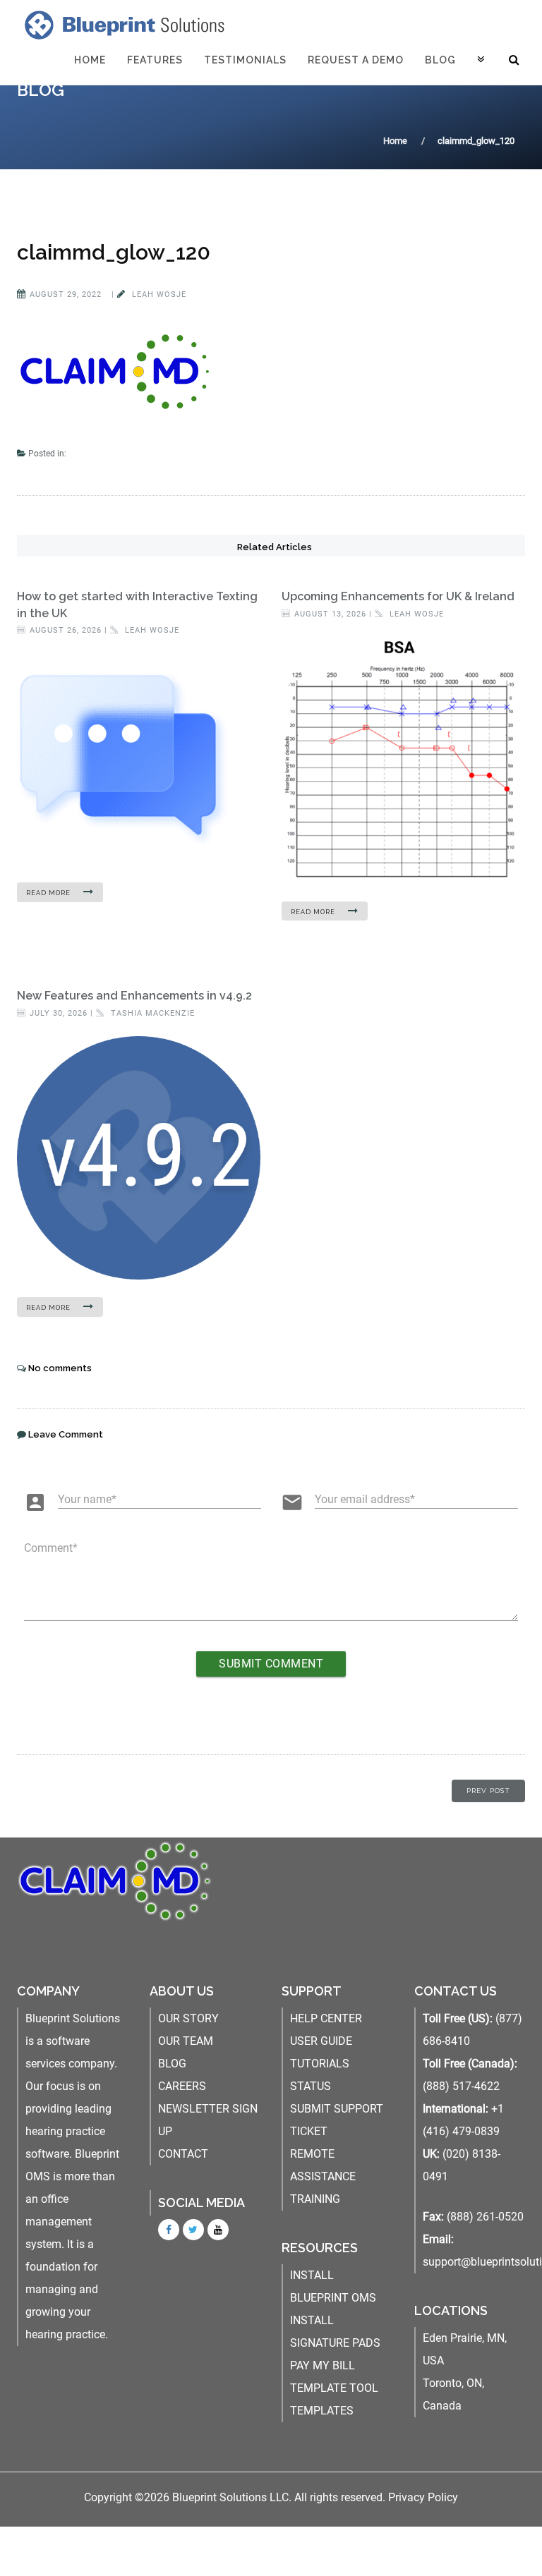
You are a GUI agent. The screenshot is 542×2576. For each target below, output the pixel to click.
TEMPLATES (322, 2411)
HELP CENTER (326, 2018)
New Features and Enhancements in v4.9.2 (134, 996)
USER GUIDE (321, 2041)
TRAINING (315, 2199)
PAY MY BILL (323, 2365)
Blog (440, 60)
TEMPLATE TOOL (334, 2388)
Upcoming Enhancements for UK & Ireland (398, 596)
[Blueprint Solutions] (121, 25)
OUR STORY (188, 2018)
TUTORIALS (320, 2064)
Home (90, 60)
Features (155, 60)
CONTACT (183, 2154)
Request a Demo (356, 60)
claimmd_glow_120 (114, 252)
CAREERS (182, 2086)
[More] (481, 60)
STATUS (311, 2086)
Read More (49, 893)
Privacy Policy (423, 2497)
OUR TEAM (186, 2041)
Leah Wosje (158, 294)
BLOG (172, 2064)
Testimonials (245, 60)
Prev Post (488, 1791)
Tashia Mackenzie (151, 1013)
